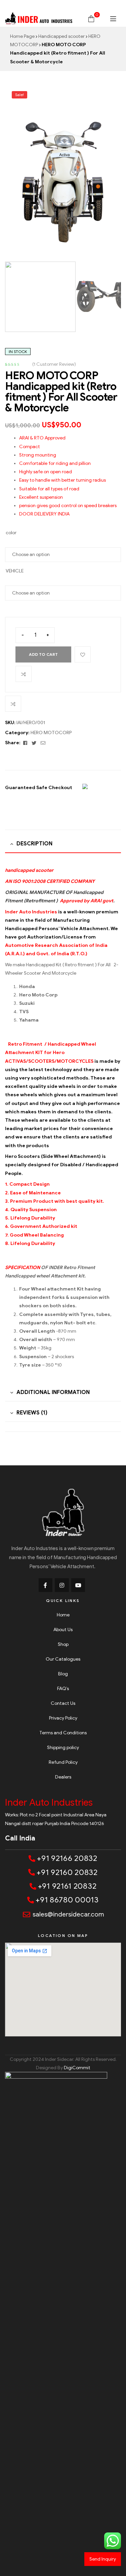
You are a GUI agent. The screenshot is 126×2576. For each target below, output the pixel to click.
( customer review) (54, 364)
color (11, 533)
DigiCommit (77, 2068)
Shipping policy (63, 1748)
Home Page (22, 36)
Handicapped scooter (61, 36)
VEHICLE (15, 571)
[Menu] (113, 19)
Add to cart (43, 654)
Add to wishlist (83, 654)
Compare (24, 674)
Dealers (63, 1777)
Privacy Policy (63, 1718)
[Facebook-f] (46, 1585)
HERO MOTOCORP (51, 733)
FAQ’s (63, 1689)
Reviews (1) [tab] (32, 1413)
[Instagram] (62, 1585)
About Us (63, 1630)
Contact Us (63, 1703)
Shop (63, 1644)
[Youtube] (78, 1585)
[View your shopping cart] (91, 18)
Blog (63, 1674)
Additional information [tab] (53, 1392)
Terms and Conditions (63, 1733)
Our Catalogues (63, 1659)
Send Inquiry (103, 2559)
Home (63, 1615)
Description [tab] (34, 844)
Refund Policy (63, 1762)
